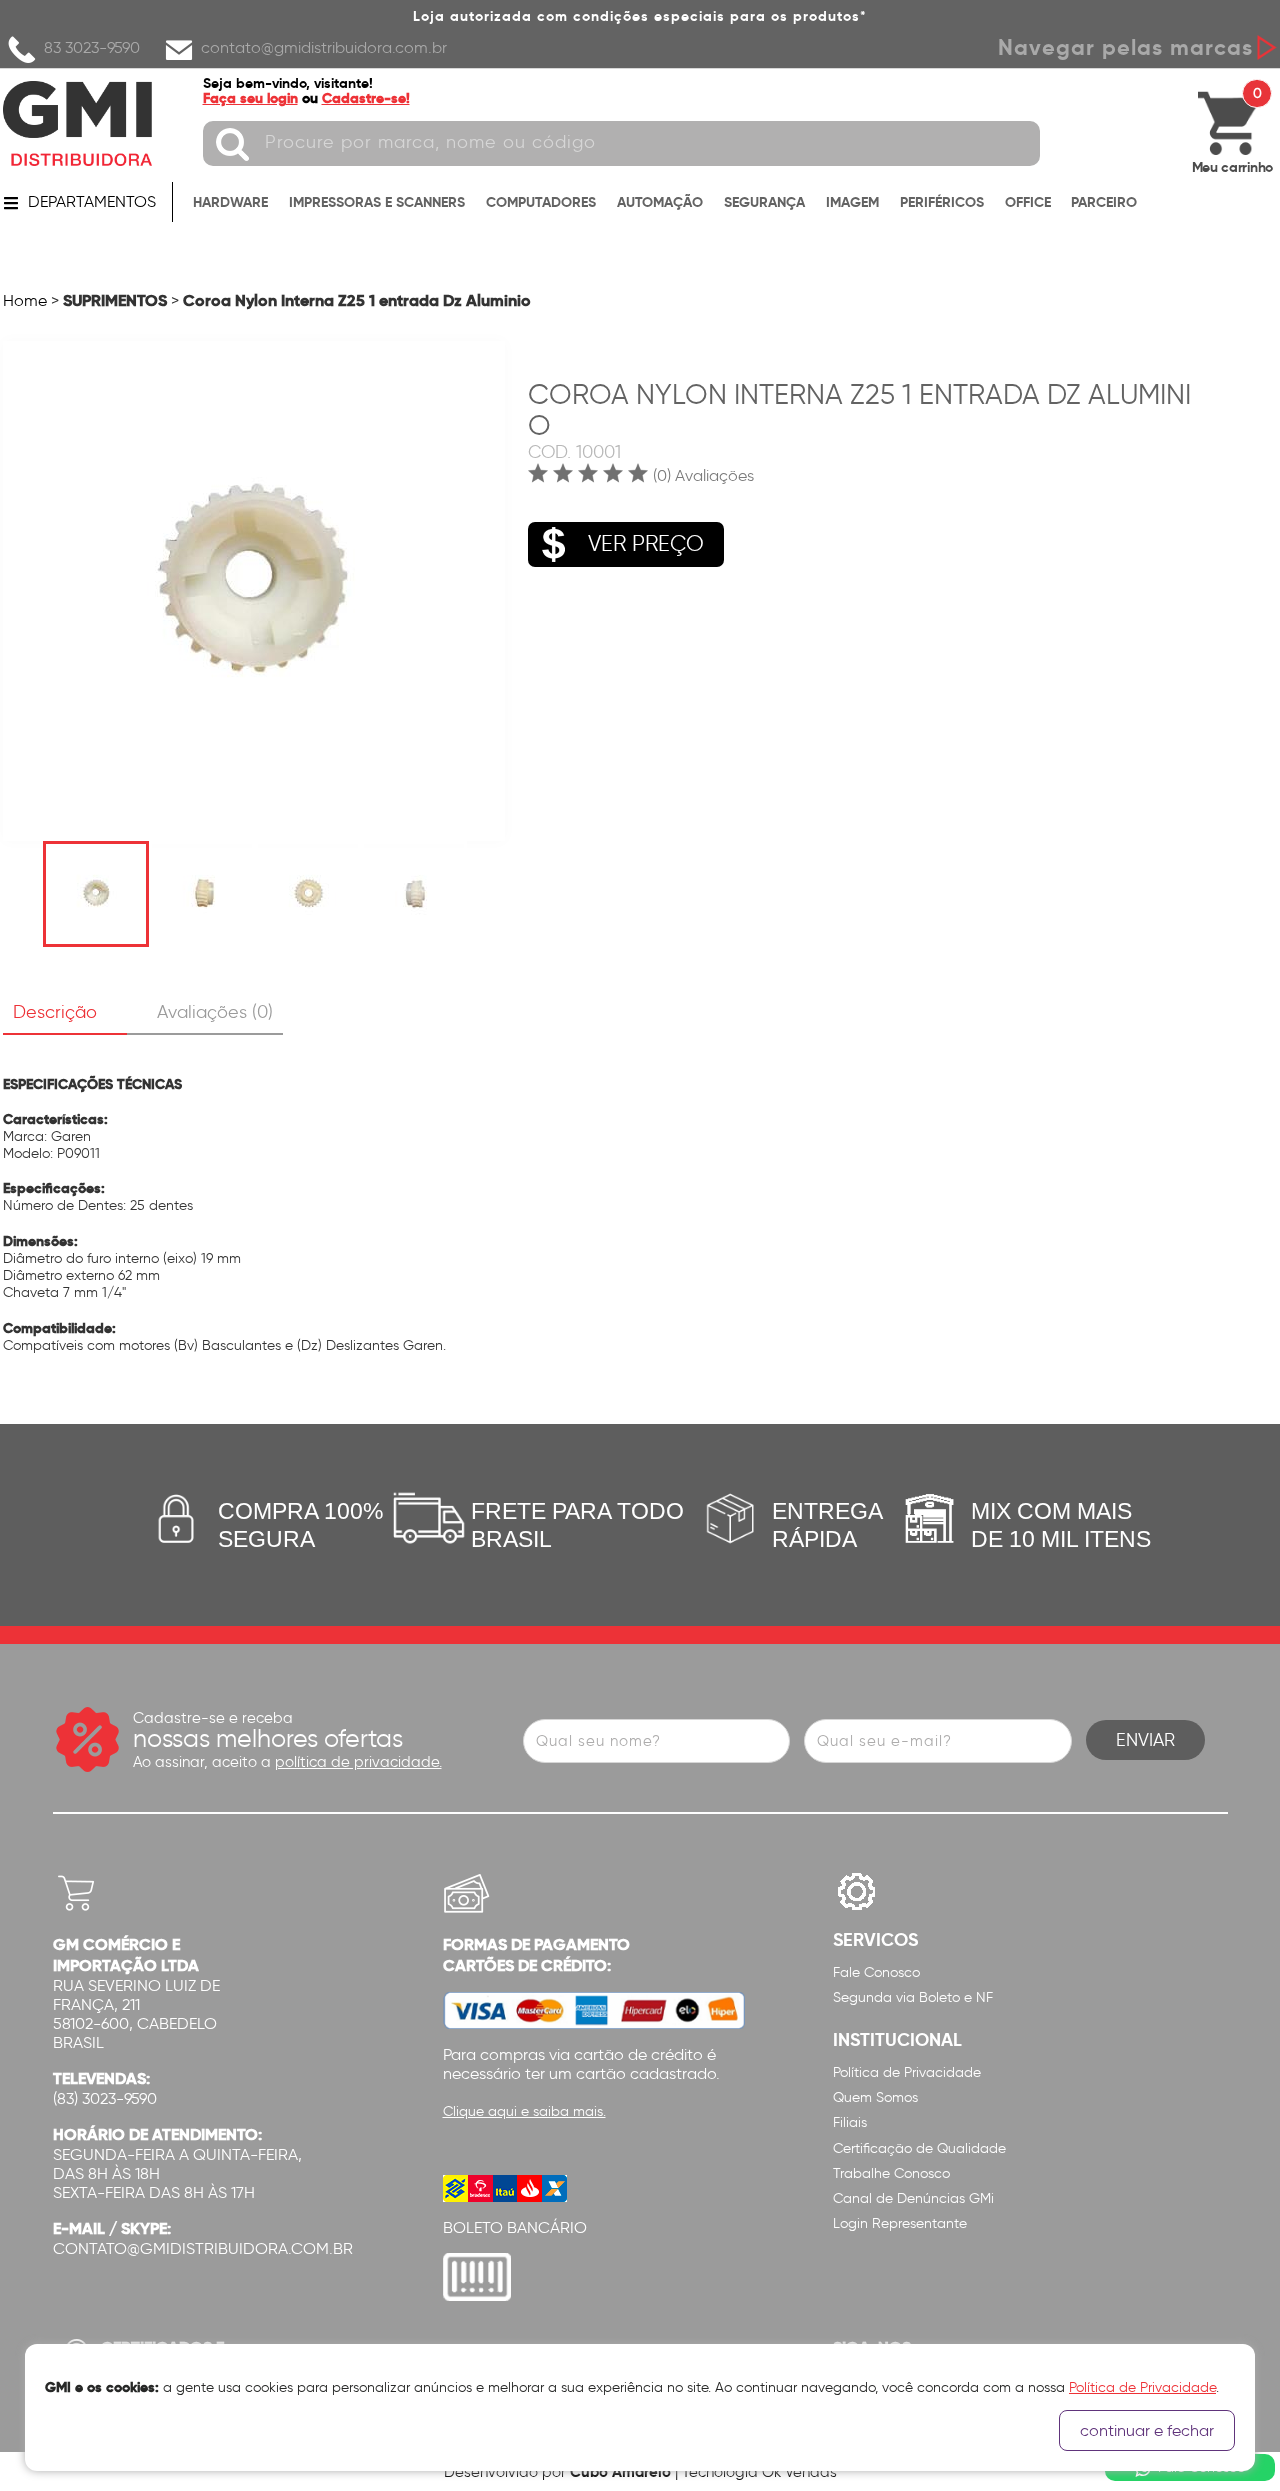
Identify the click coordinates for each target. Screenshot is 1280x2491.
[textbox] (621, 143)
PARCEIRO (1104, 202)
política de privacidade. (358, 1762)
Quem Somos (875, 2097)
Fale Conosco (876, 1972)
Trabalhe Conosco (891, 2173)
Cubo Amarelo (620, 2471)
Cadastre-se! (366, 98)
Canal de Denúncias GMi (913, 2198)
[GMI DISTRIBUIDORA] (78, 123)
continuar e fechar (1147, 2430)
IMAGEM (852, 202)
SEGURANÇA (764, 202)
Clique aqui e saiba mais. (524, 2111)
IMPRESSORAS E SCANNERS (377, 202)
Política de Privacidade (907, 2072)
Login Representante (900, 2223)
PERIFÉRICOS (942, 202)
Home (25, 300)
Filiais (850, 2122)
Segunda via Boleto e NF (913, 1997)
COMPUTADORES (541, 202)
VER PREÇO (646, 543)
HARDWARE (230, 202)
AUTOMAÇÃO (660, 202)
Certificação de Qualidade (919, 2148)
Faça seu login (250, 98)
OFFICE (1028, 202)
